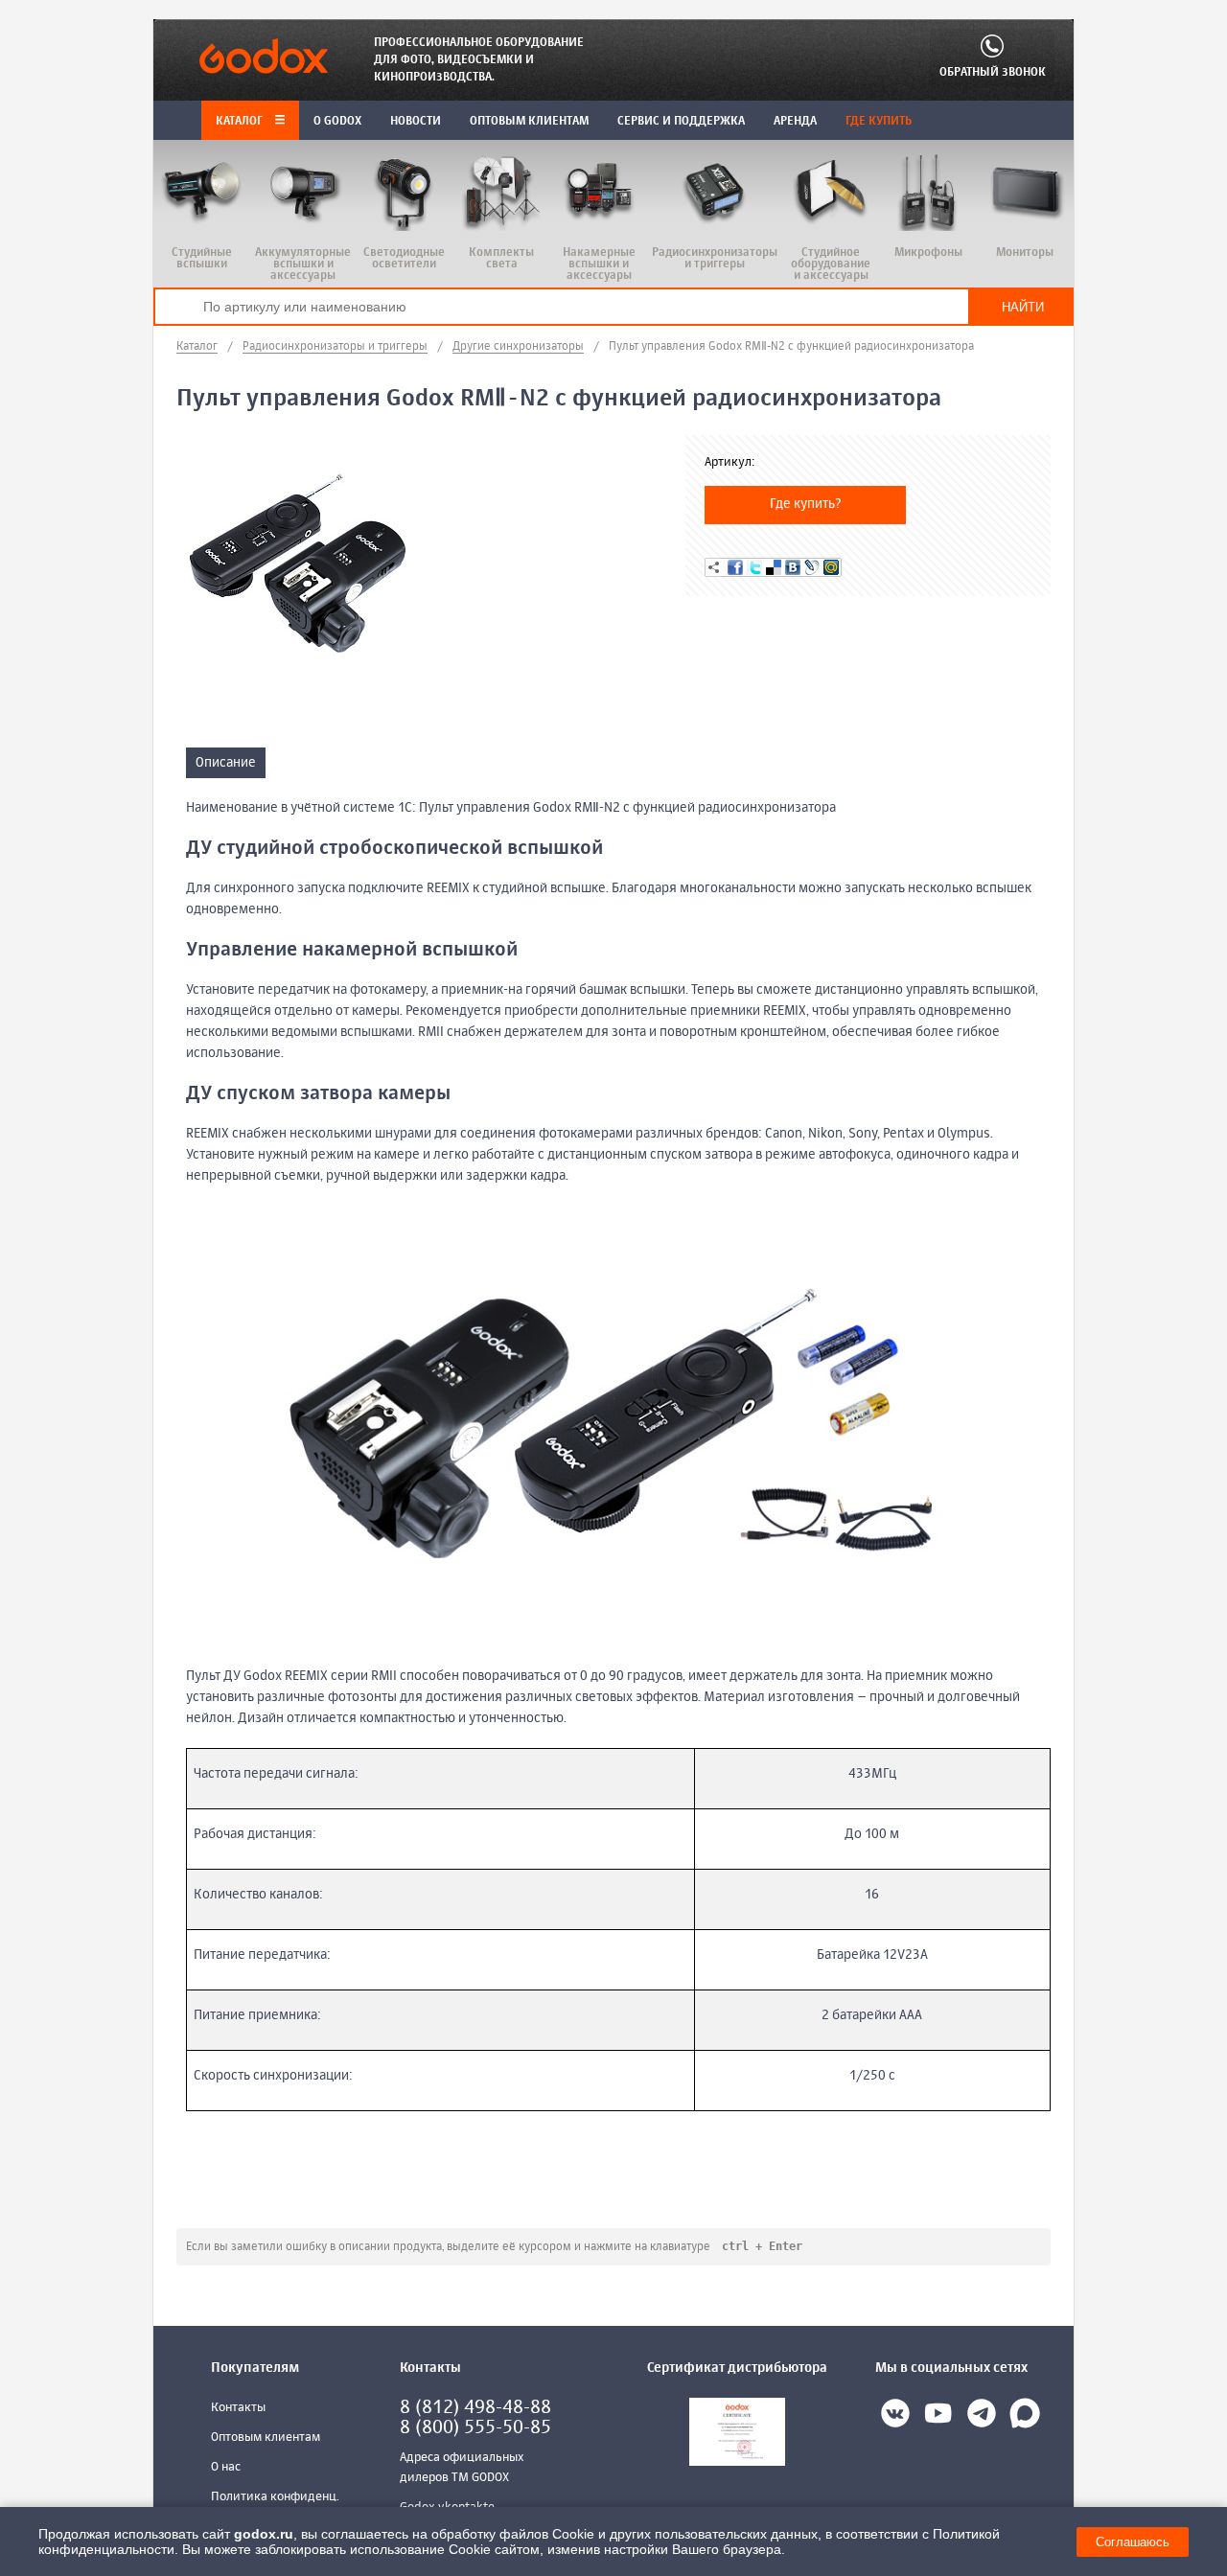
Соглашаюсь (1133, 2542)
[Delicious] (774, 567)
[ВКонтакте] (793, 567)
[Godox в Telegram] (982, 2417)
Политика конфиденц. (275, 2497)
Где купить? (806, 504)
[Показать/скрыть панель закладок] (714, 567)
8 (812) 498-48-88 (475, 2408)
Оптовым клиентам (266, 2438)
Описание (226, 763)
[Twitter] (754, 567)
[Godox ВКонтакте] (895, 2417)
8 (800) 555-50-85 (475, 2428)
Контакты (238, 2408)
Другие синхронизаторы (518, 347)
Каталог (241, 122)
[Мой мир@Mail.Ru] (831, 567)
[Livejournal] (812, 567)
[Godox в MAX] (1025, 2417)
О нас (226, 2467)
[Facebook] (735, 567)
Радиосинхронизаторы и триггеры (335, 347)
